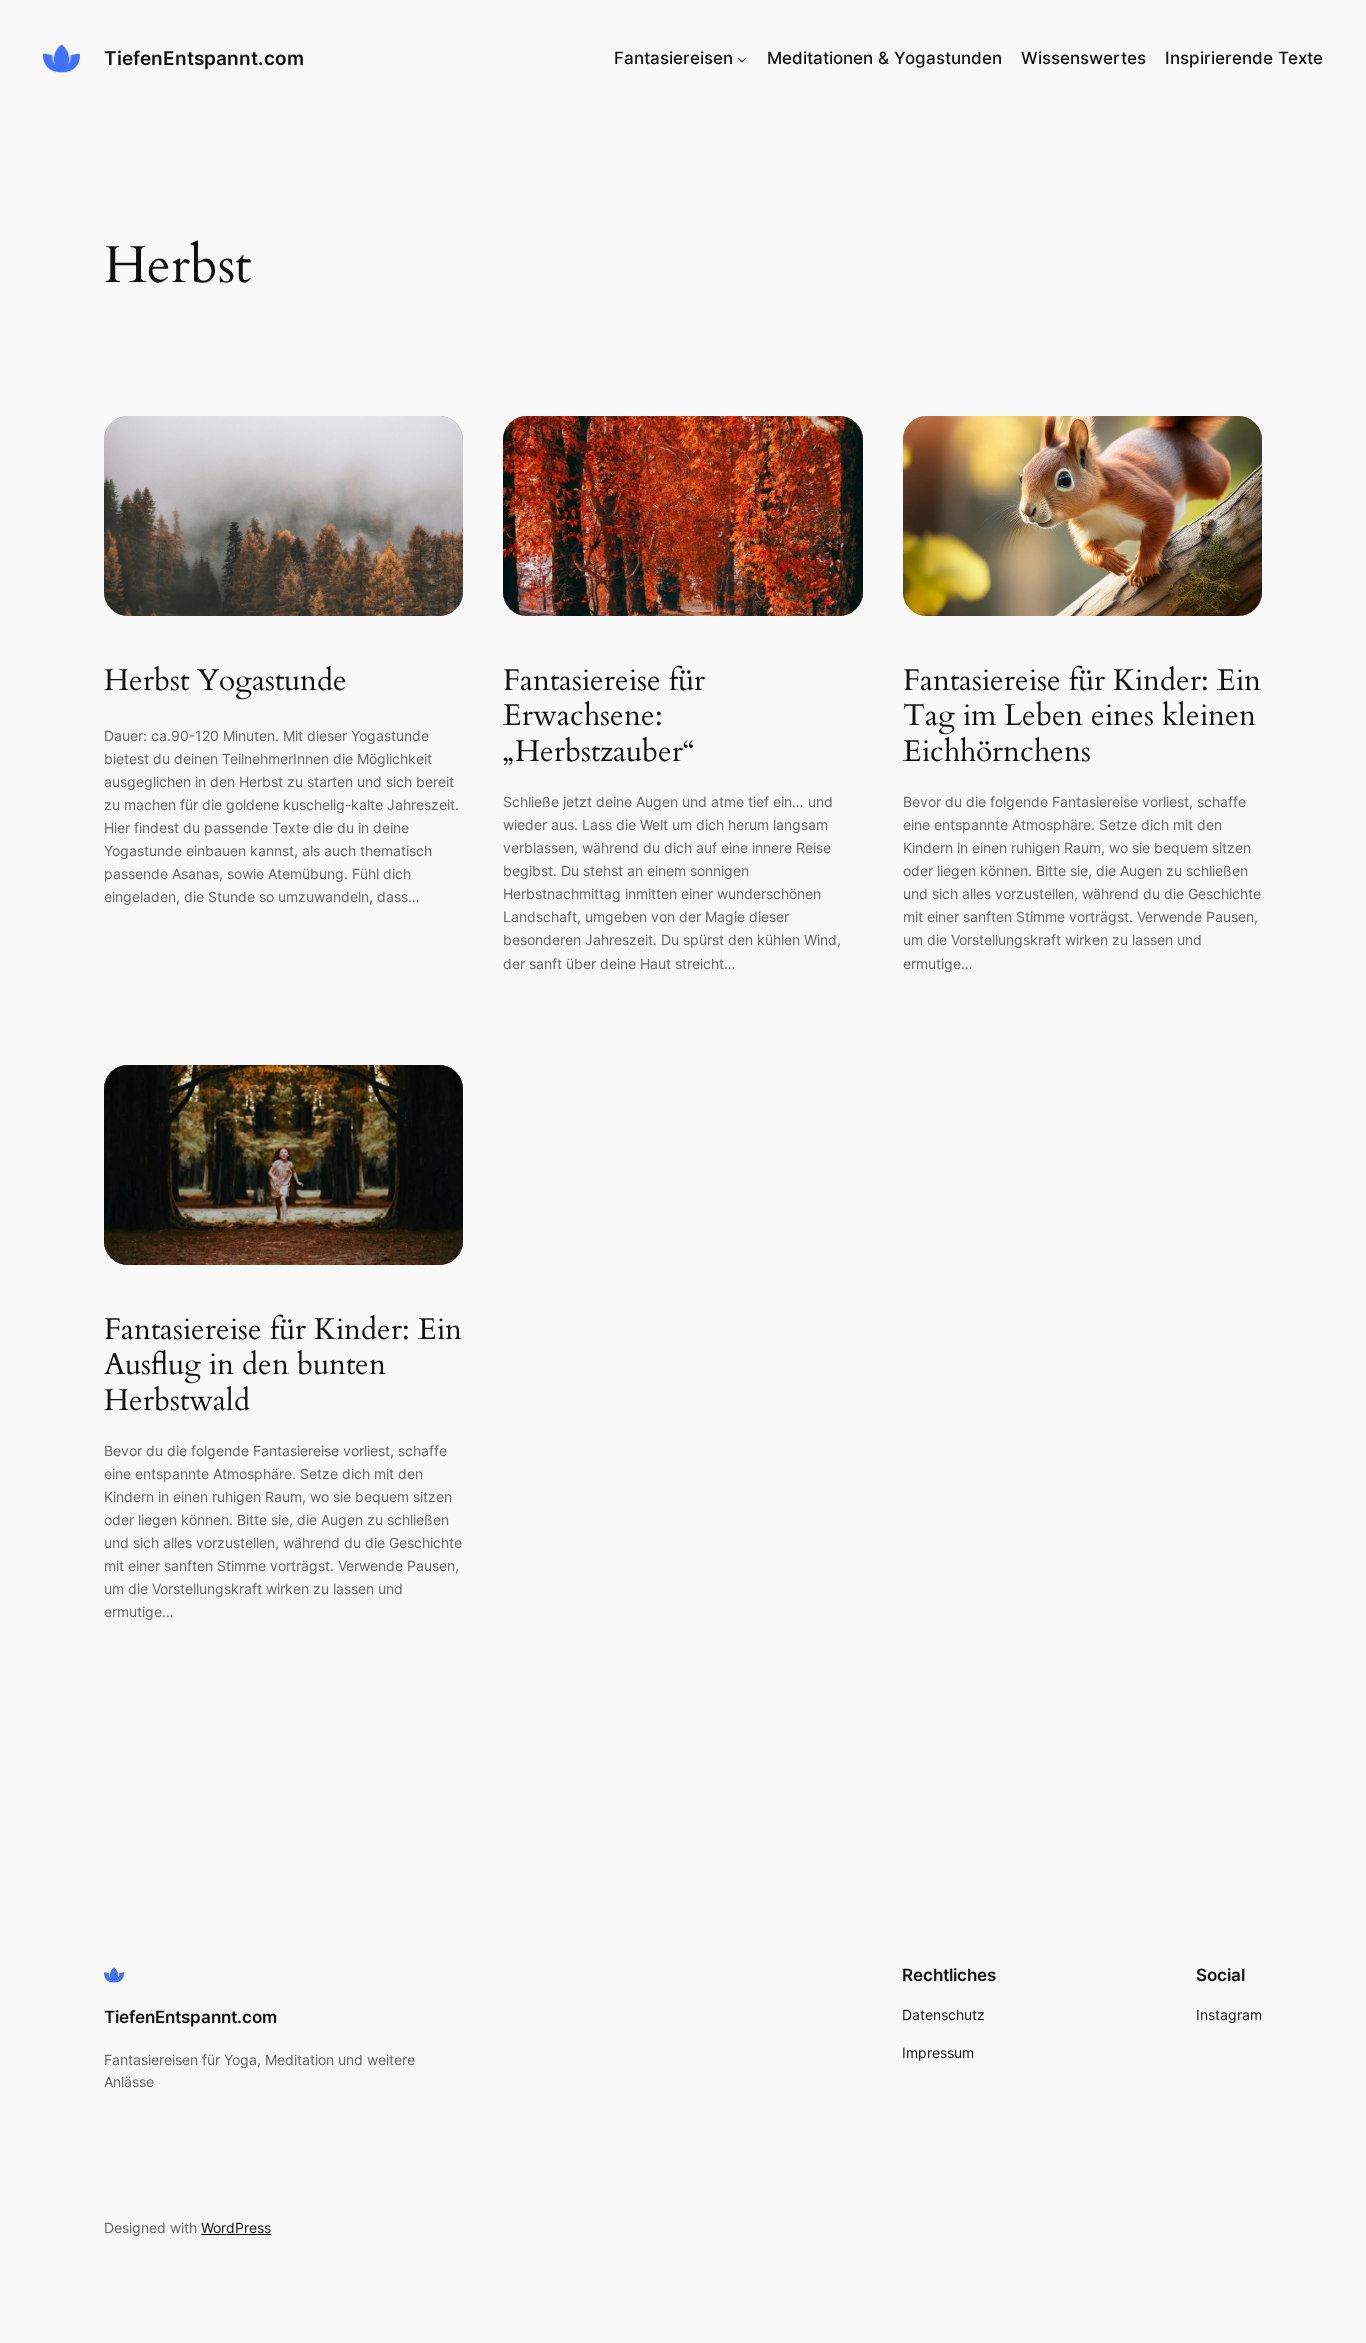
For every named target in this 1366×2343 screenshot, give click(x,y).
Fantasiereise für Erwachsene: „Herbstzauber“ (604, 717)
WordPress (236, 2227)
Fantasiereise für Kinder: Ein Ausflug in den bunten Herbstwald (283, 1366)
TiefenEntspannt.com (204, 58)
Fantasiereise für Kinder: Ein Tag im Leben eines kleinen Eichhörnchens (1082, 717)
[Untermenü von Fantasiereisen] (742, 58)
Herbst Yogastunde (225, 682)
